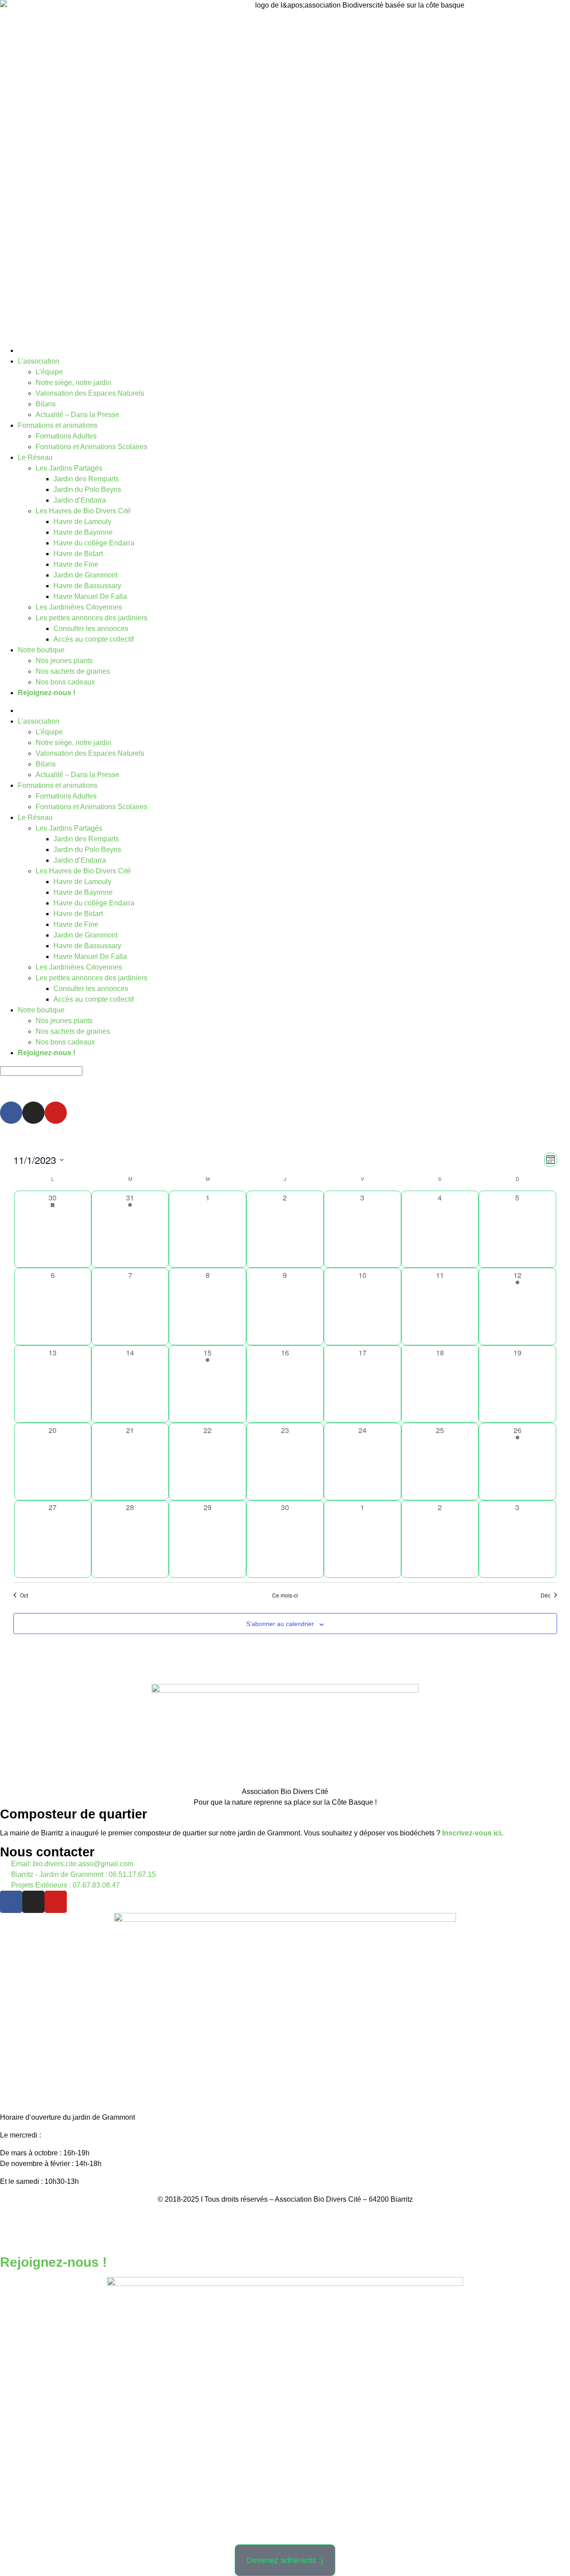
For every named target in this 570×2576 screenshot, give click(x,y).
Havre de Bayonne (83, 532)
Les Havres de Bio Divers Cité (83, 511)
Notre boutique (41, 650)
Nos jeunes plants (64, 661)
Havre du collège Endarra (94, 543)
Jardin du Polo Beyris (87, 489)
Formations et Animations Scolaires (92, 447)
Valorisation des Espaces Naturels (90, 393)
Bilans (46, 404)
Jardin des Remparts (86, 479)
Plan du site (329, 2217)
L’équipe (49, 372)
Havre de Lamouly (82, 522)
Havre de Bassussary (87, 586)
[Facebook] (11, 1113)
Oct (24, 1595)
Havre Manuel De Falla (90, 596)
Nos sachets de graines (73, 671)
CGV (295, 2217)
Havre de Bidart (78, 554)
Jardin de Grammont (85, 575)
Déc (546, 1595)
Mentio (251, 2217)
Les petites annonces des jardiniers (92, 618)
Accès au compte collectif (94, 639)
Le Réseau (35, 457)
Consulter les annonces (91, 629)
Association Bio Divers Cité (285, 1792)
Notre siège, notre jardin (73, 383)
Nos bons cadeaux (65, 682)
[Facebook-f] (11, 1902)
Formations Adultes (66, 436)
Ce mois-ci (285, 1595)
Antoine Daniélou (328, 2235)
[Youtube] (56, 1113)
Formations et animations (58, 425)
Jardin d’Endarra (80, 500)
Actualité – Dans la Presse (77, 415)
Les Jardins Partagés (69, 468)
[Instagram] (33, 1113)
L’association (39, 361)
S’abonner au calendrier (280, 1624)
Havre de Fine (76, 564)
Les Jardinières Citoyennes (79, 607)
